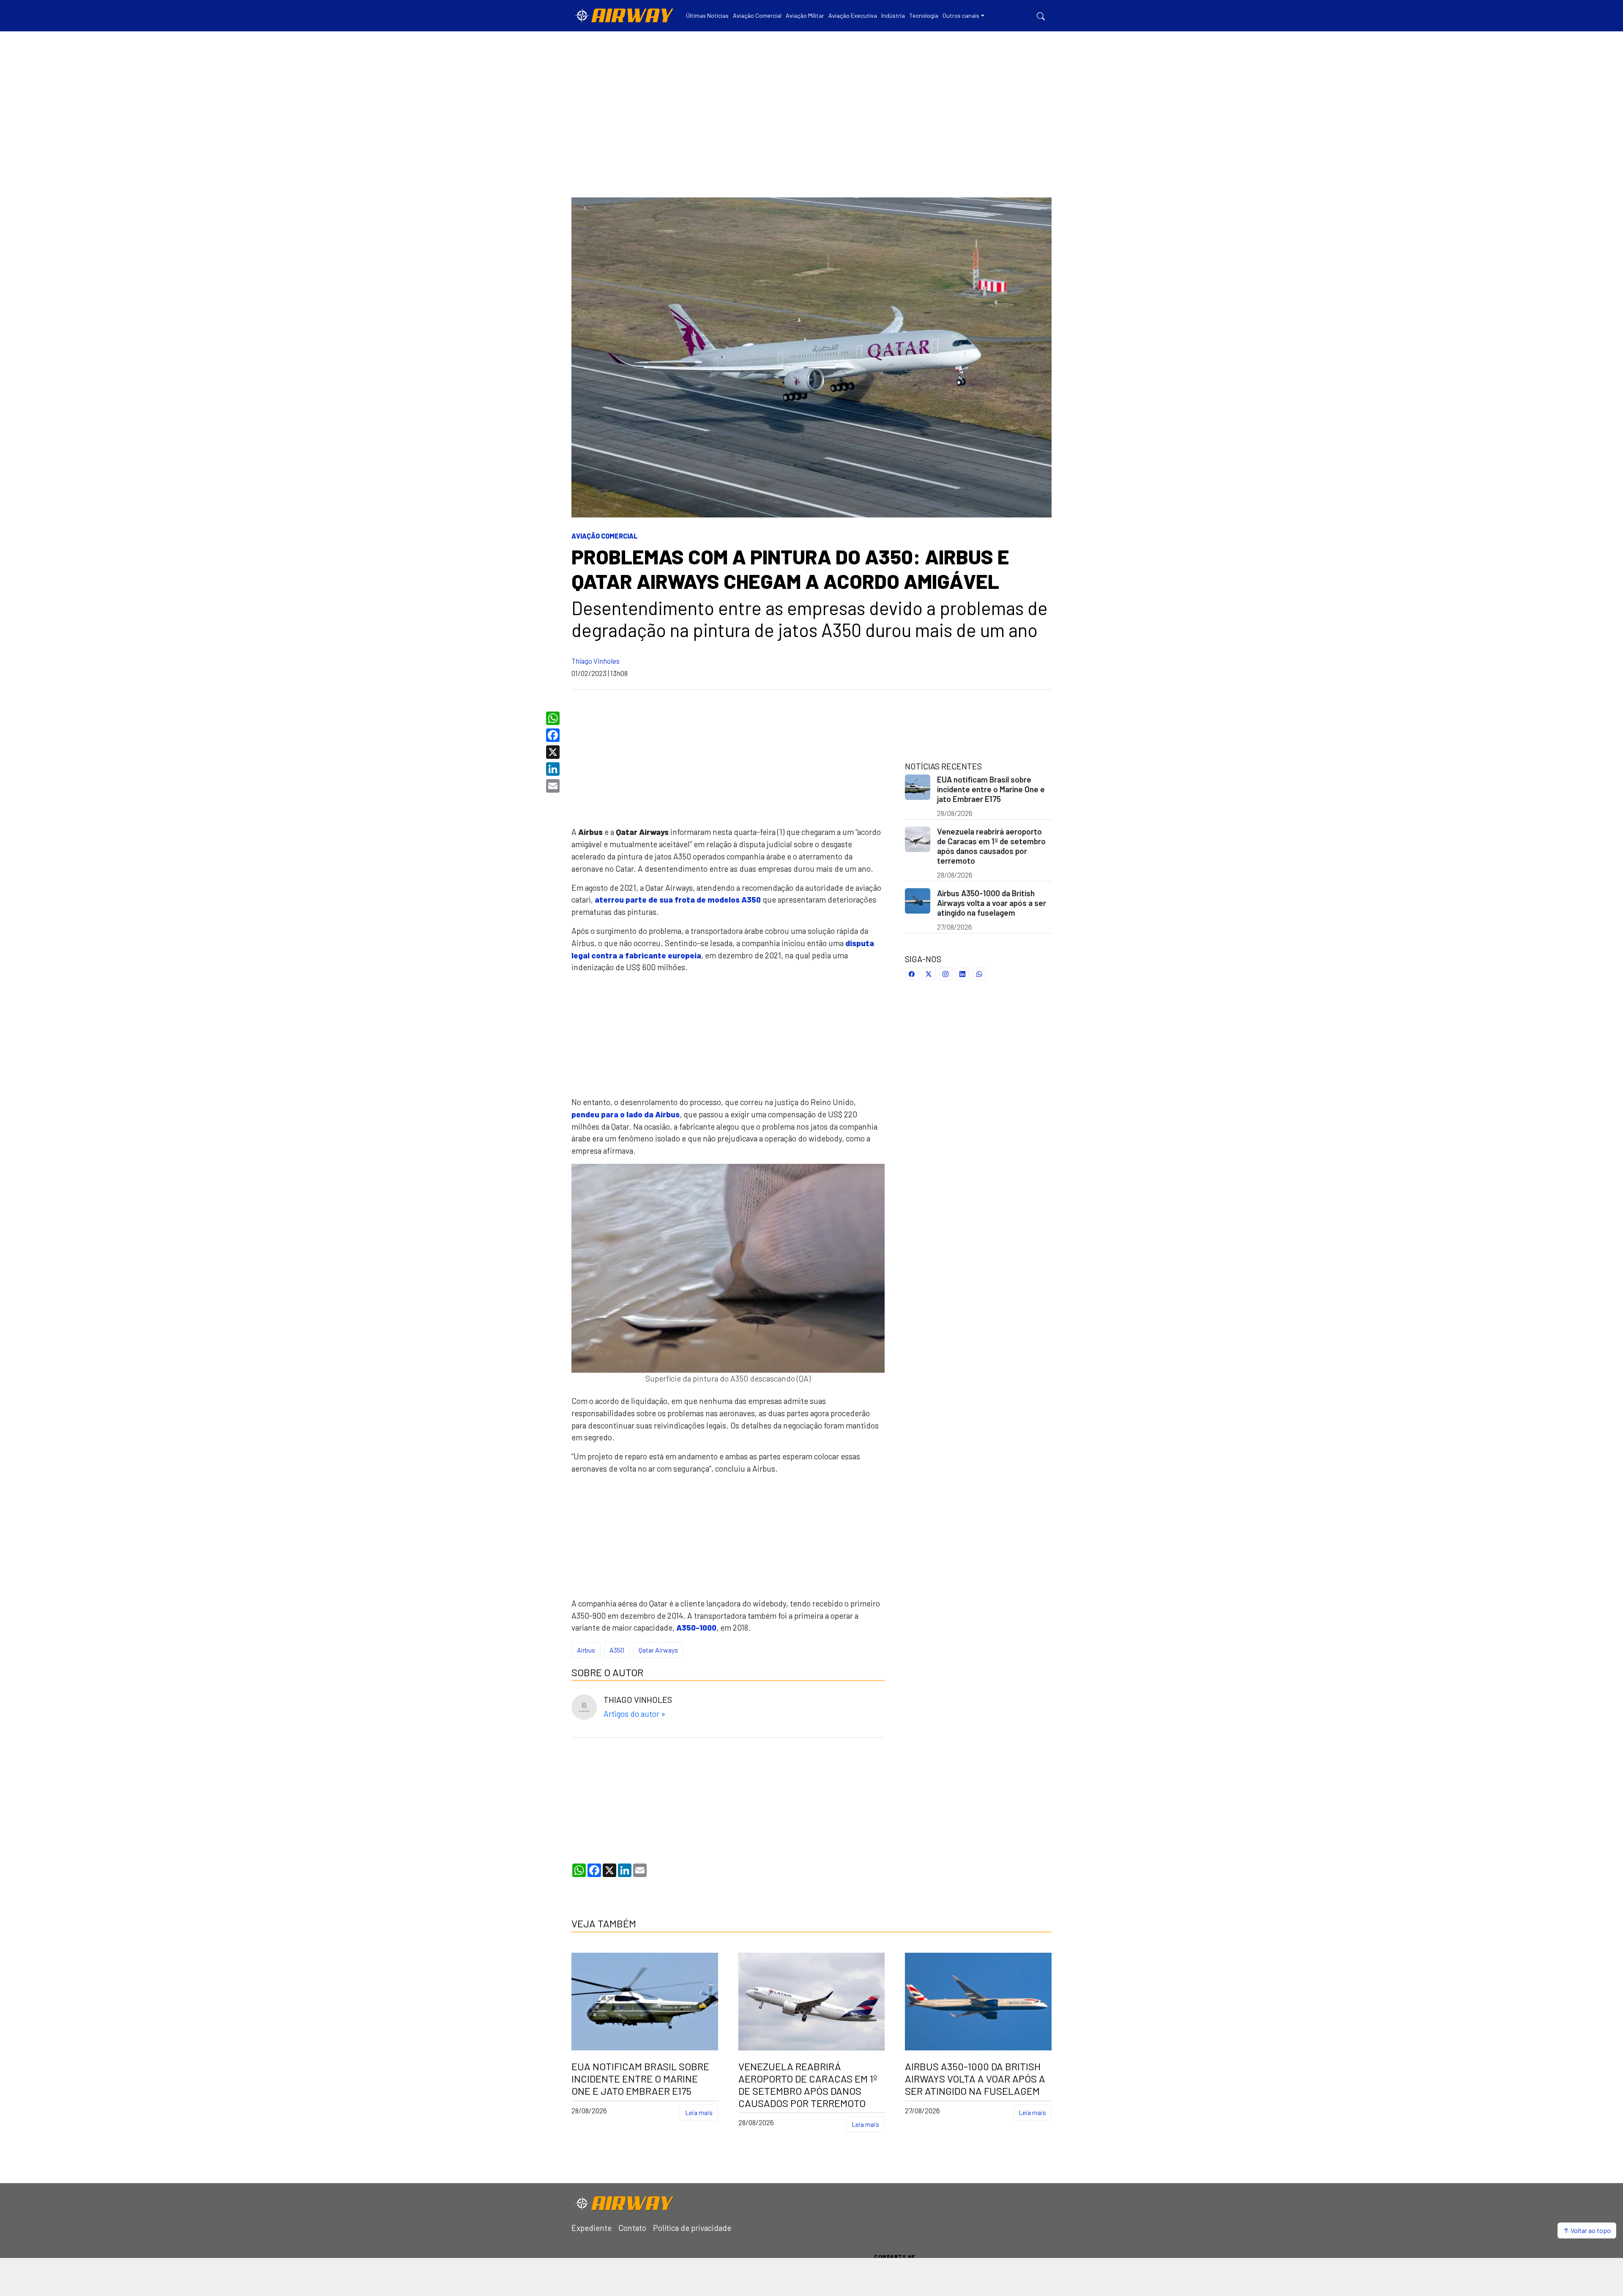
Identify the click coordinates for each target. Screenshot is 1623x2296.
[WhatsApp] (554, 718)
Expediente (592, 2228)
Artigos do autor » (634, 1714)
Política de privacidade (692, 2228)
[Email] (554, 786)
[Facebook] (554, 735)
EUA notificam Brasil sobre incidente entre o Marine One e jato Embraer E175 (991, 789)
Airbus (586, 1650)
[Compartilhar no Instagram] (945, 974)
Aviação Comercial (605, 536)
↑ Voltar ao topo (1587, 2230)
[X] (554, 752)
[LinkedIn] (554, 769)
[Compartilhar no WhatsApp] (979, 974)
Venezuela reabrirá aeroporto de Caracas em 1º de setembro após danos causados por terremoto (991, 846)
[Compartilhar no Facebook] (912, 974)
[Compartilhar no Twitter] (929, 974)
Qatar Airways (658, 1650)
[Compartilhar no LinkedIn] (962, 974)
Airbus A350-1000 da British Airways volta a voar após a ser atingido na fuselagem (992, 903)
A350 (617, 1650)
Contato (632, 2228)
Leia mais (699, 2112)
